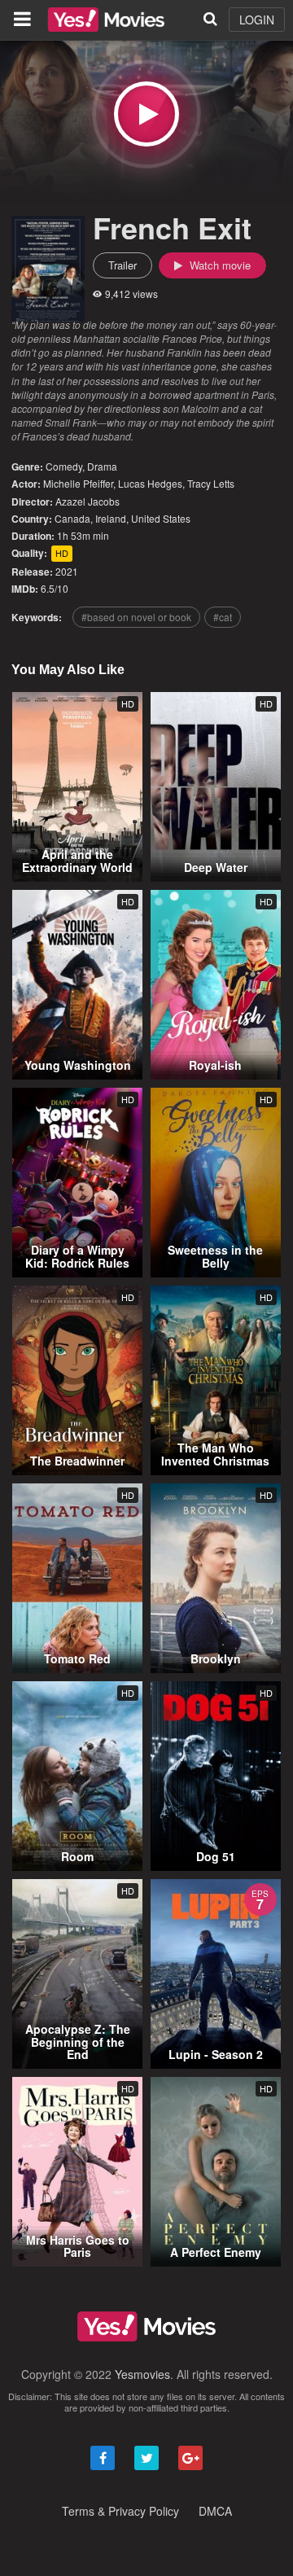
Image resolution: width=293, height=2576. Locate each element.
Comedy (64, 466)
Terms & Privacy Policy (120, 2511)
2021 (67, 571)
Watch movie (219, 265)
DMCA (215, 2511)
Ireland (111, 518)
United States (161, 518)
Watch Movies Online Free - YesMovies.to (106, 20)
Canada (72, 518)
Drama (102, 466)
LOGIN (257, 20)
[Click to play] (146, 114)
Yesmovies (142, 2374)
